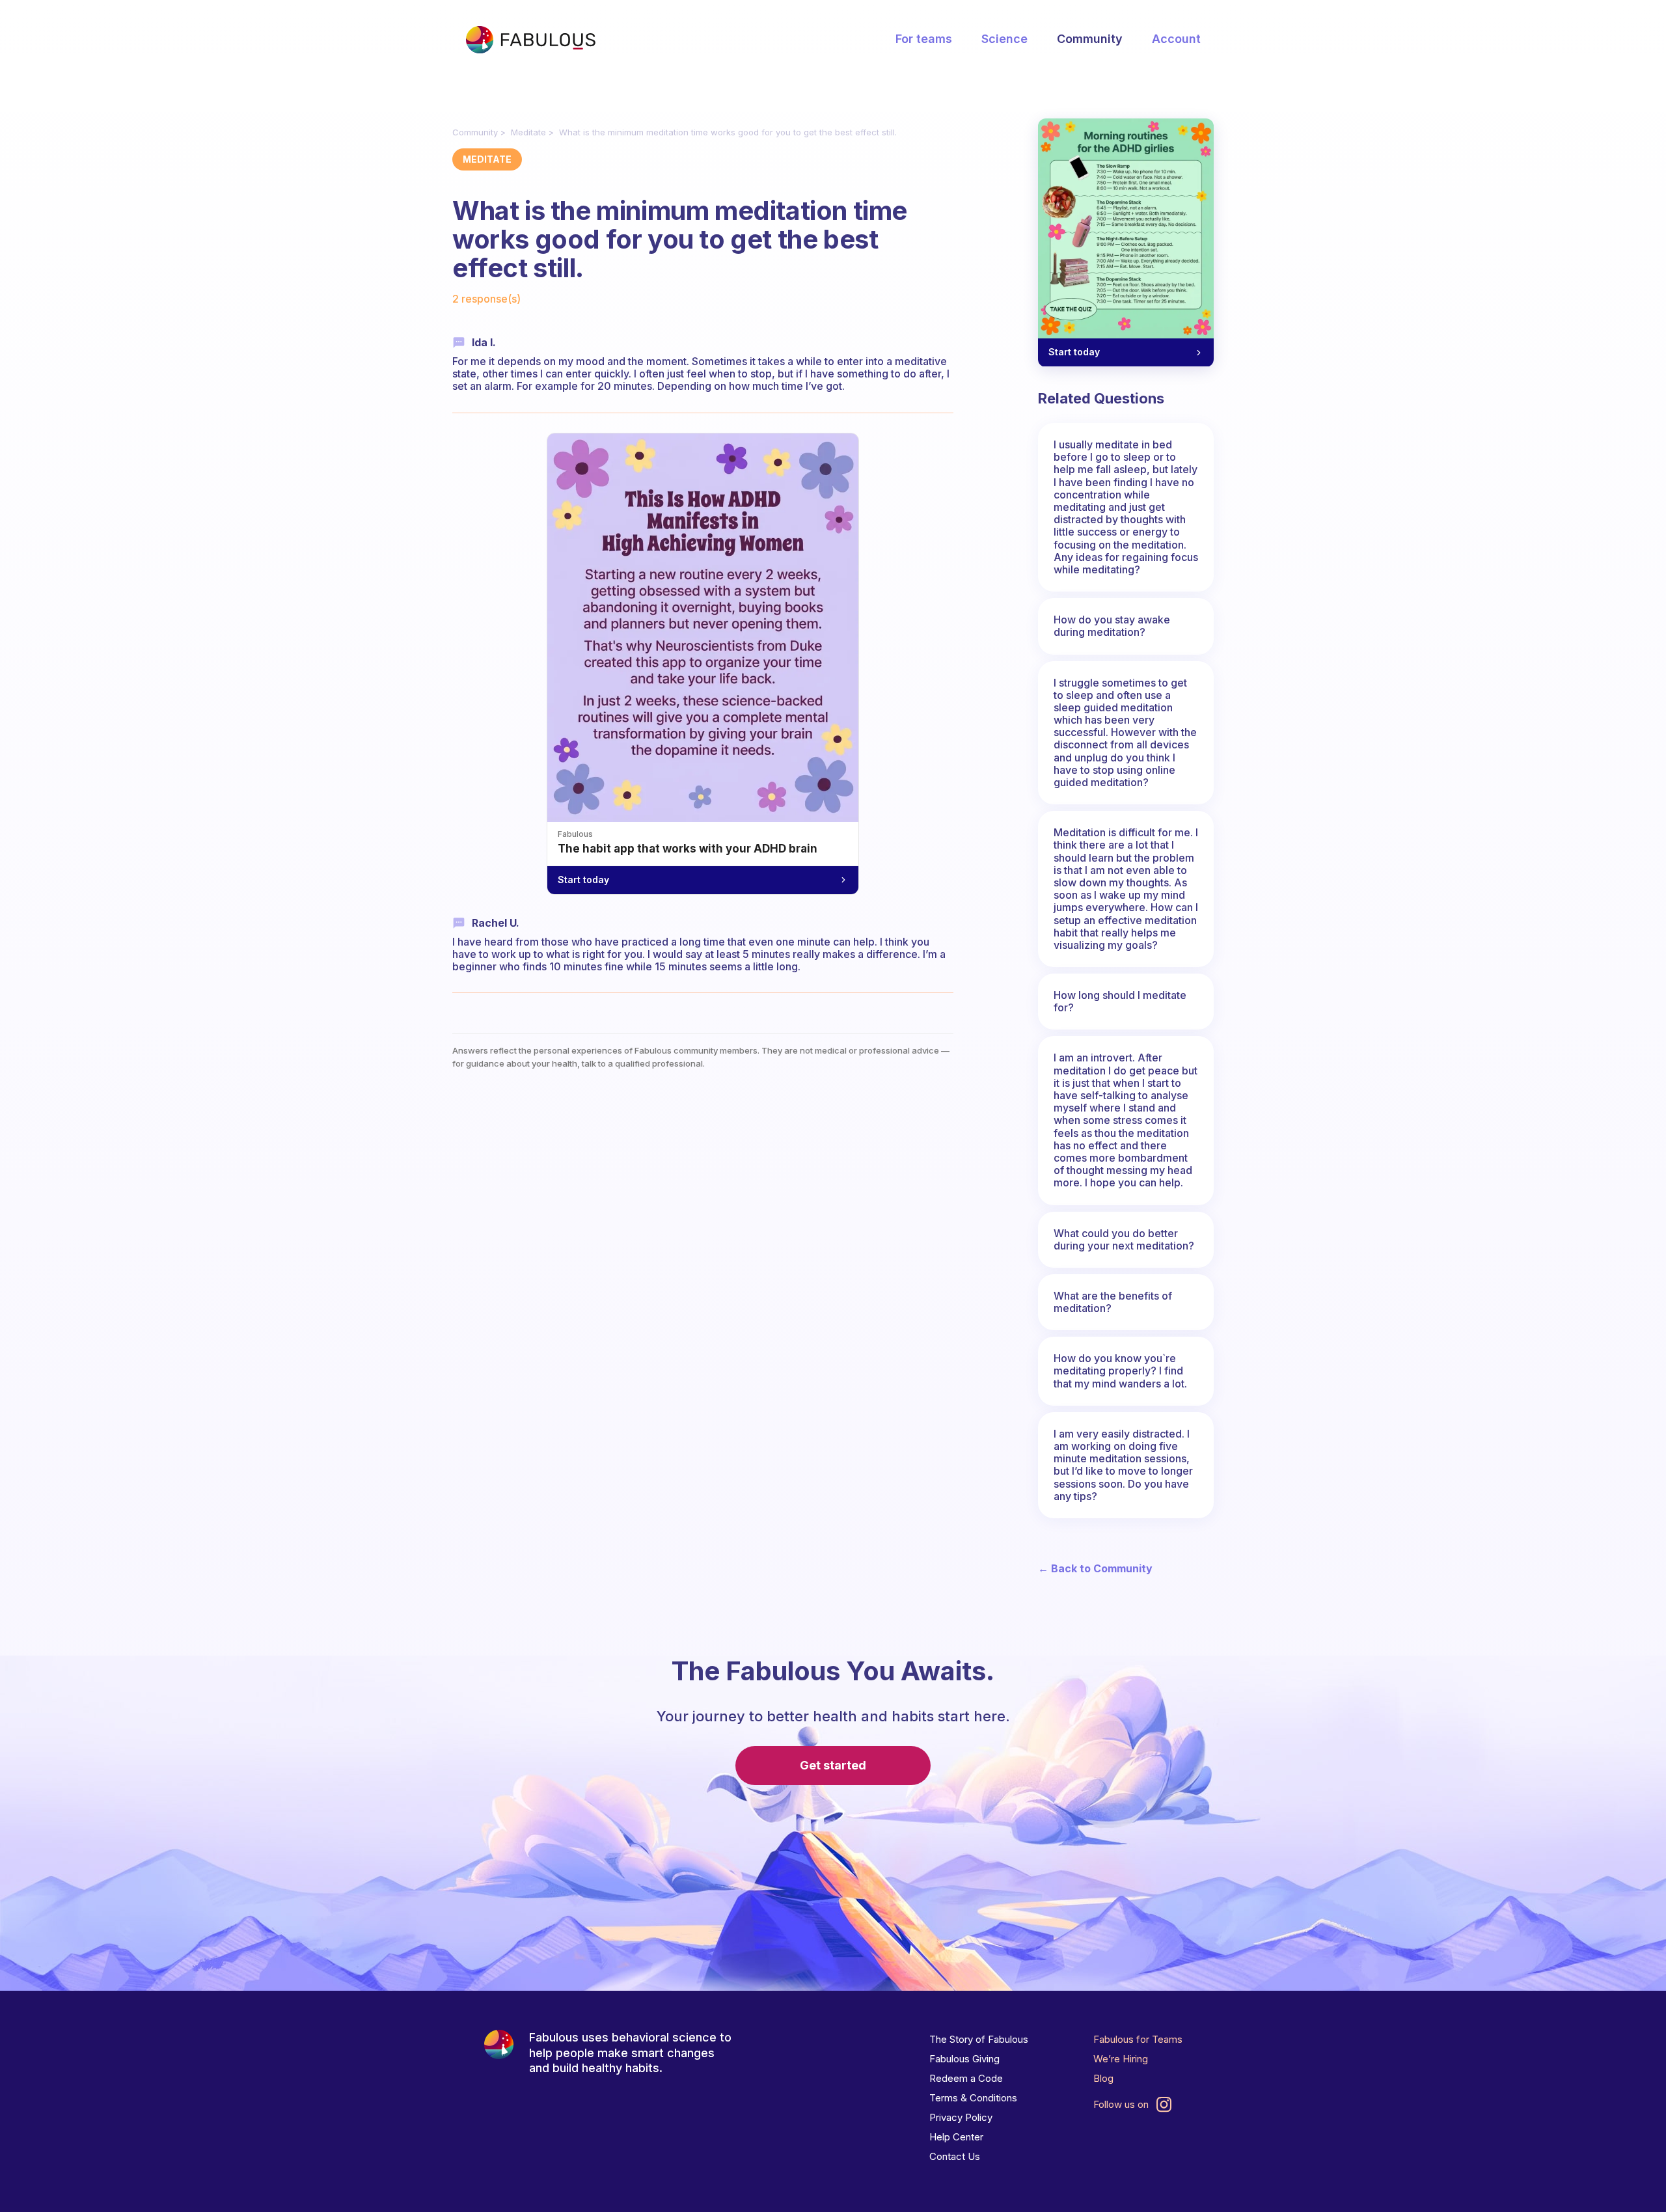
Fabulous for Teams (1138, 2039)
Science (1004, 39)
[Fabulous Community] (530, 40)
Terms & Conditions (973, 2098)
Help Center (956, 2137)
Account (1176, 39)
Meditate (528, 132)
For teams (924, 39)
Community (1090, 39)
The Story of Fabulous (979, 2039)
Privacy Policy (961, 2117)
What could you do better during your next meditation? (1124, 1239)
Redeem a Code (966, 2078)
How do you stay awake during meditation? (1112, 626)
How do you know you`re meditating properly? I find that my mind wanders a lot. (1120, 1371)
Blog (1103, 2078)
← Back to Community (1095, 1569)
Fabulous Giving (964, 2059)
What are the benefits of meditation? (1113, 1302)
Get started (833, 1765)
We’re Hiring (1121, 2059)
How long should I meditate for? (1120, 1001)
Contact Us (955, 2156)
